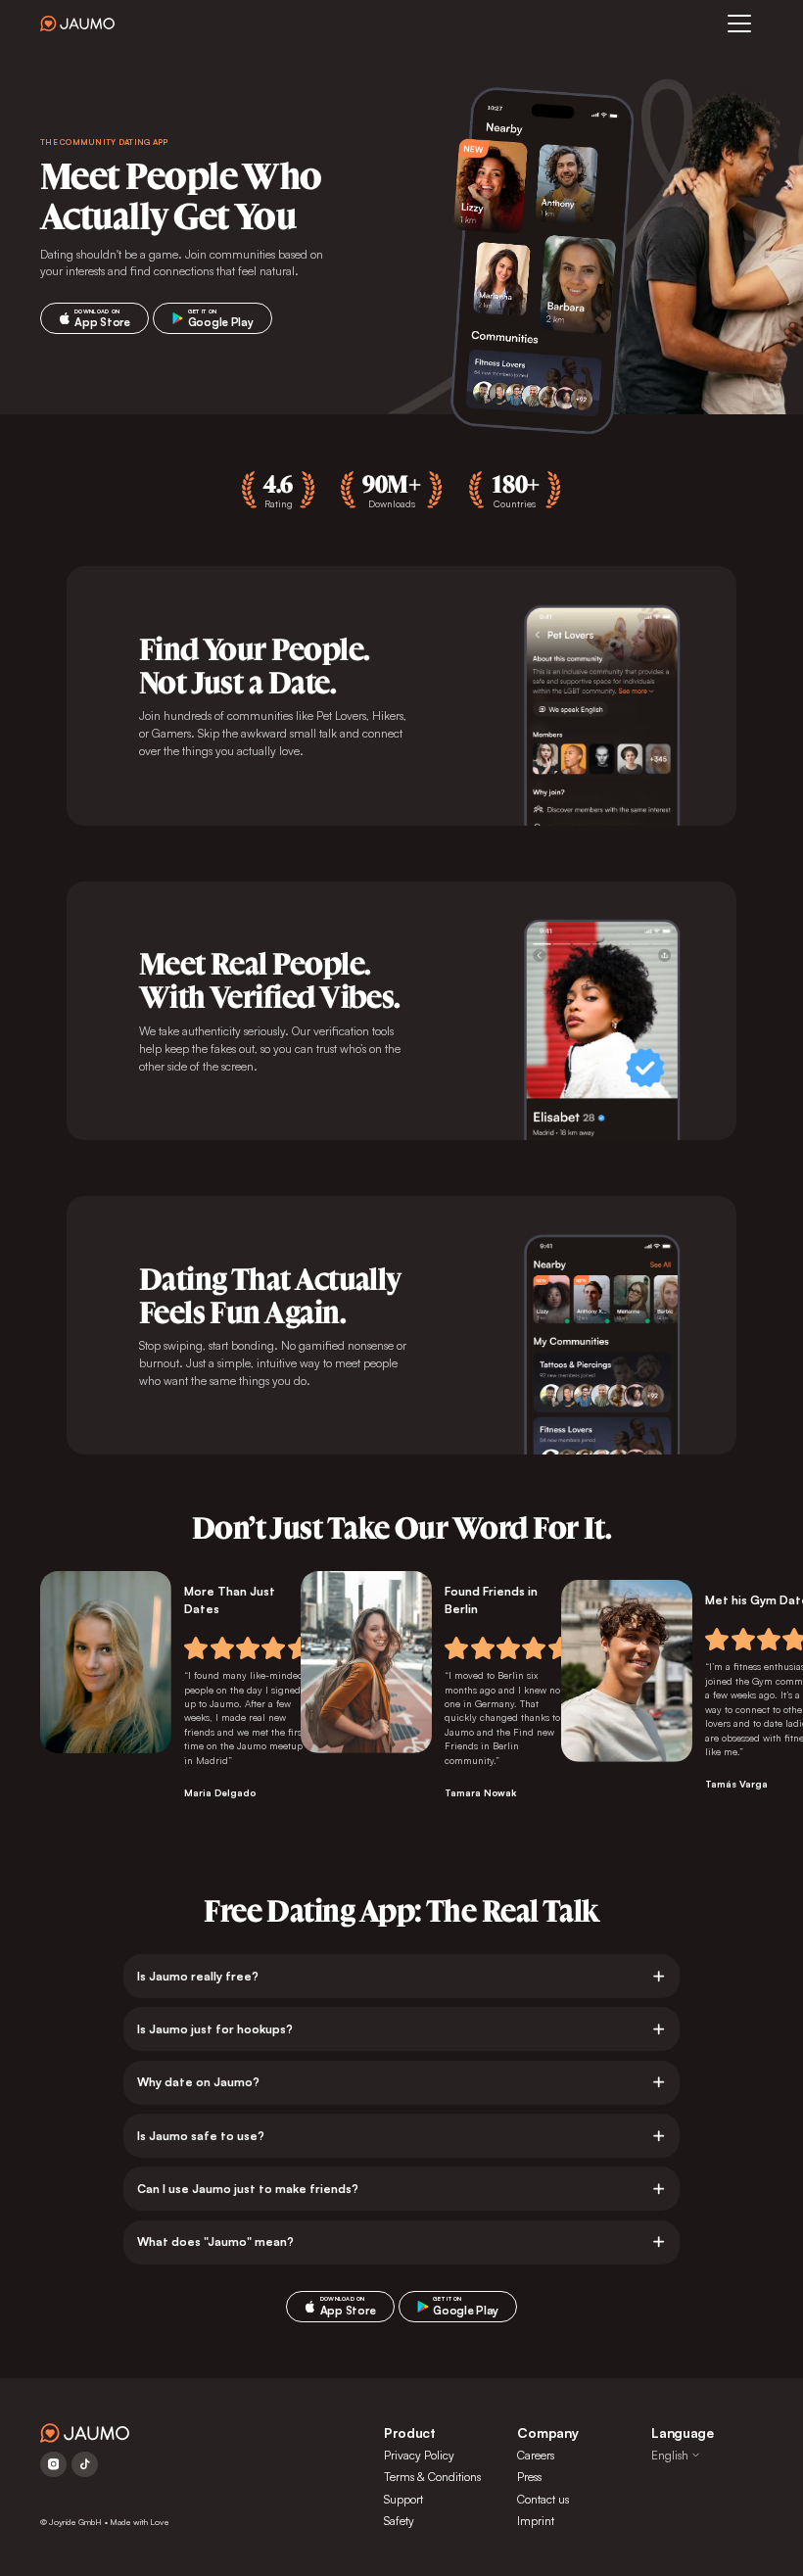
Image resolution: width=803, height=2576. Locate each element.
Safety (399, 2521)
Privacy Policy (419, 2455)
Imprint (536, 2521)
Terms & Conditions (432, 2477)
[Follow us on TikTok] (85, 2464)
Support (403, 2499)
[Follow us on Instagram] (53, 2464)
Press (529, 2477)
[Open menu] (739, 24)
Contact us (543, 2499)
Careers (536, 2455)
